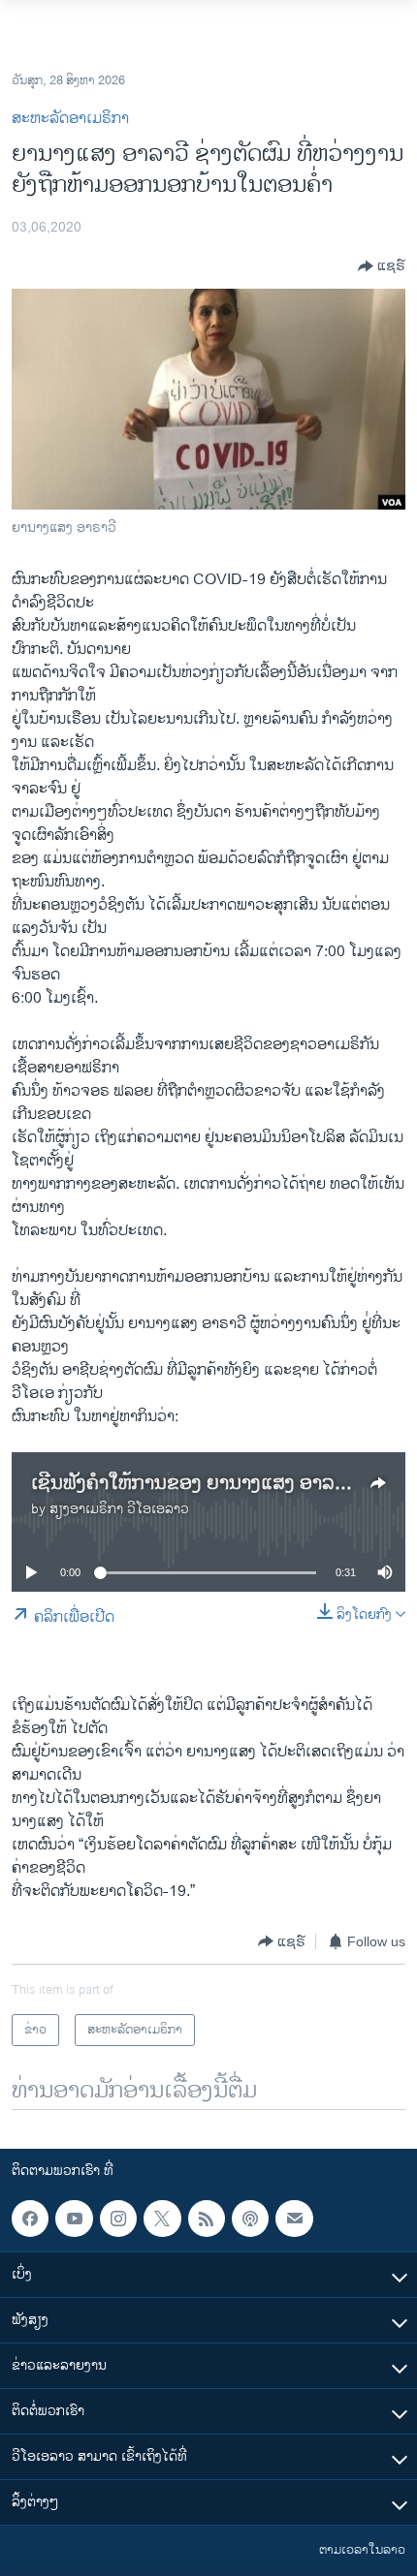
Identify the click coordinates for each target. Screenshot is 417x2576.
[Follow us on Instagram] (118, 2219)
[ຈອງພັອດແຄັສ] (294, 2219)
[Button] (382, 266)
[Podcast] (250, 2219)
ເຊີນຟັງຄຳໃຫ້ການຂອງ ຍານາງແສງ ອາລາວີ (193, 1484)
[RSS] (207, 2219)
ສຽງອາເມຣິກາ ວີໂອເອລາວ (119, 1509)
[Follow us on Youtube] (74, 2219)
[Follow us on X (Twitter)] (162, 2219)
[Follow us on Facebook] (30, 2219)
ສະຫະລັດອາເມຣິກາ (70, 119)
